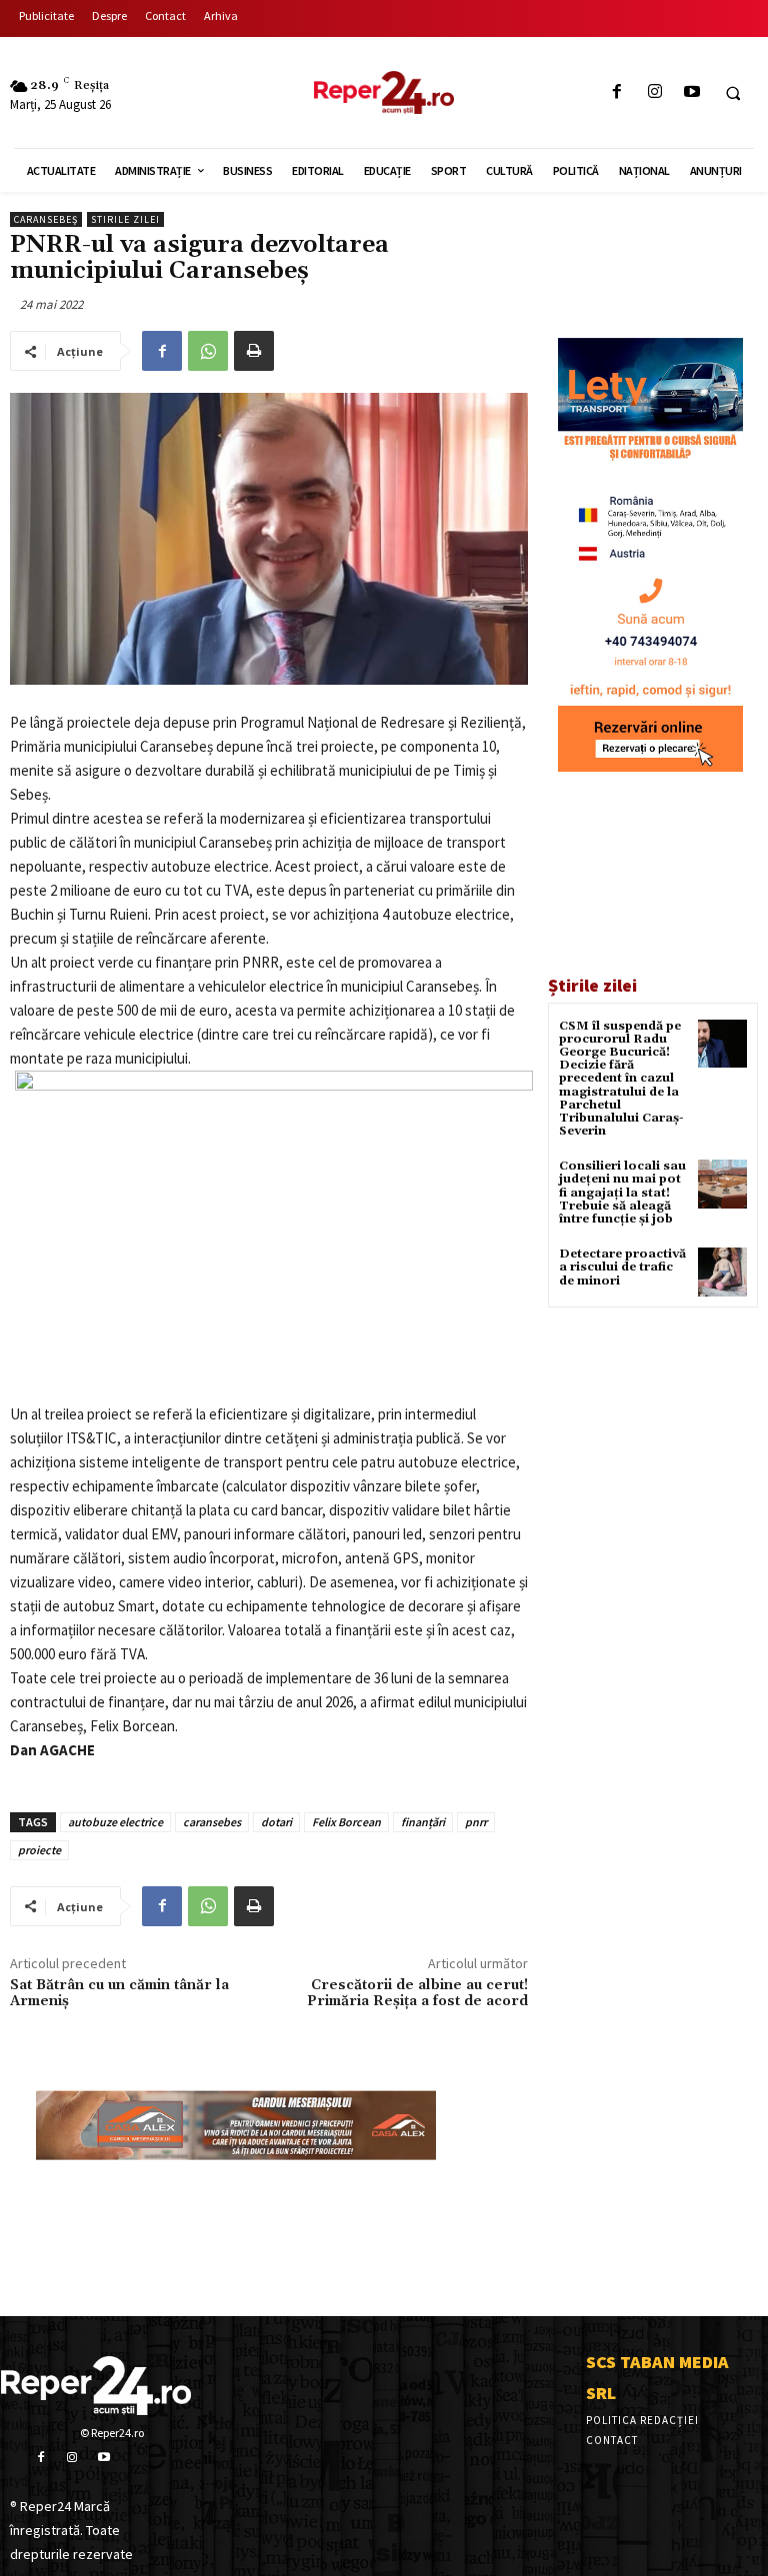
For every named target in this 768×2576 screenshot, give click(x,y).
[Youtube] (691, 92)
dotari (276, 1822)
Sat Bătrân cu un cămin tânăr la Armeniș (119, 1994)
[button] (733, 93)
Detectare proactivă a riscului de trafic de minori (622, 1267)
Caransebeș (46, 219)
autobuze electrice (115, 1822)
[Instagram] (654, 92)
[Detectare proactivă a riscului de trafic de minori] (722, 1272)
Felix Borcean (346, 1822)
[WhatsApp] (208, 351)
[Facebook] (617, 92)
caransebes (212, 1822)
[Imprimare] (254, 351)
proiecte (39, 1850)
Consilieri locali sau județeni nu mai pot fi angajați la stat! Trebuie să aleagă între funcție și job (622, 1193)
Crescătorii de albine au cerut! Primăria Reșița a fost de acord (417, 1994)
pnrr (476, 1822)
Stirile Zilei (125, 219)
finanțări (423, 1822)
